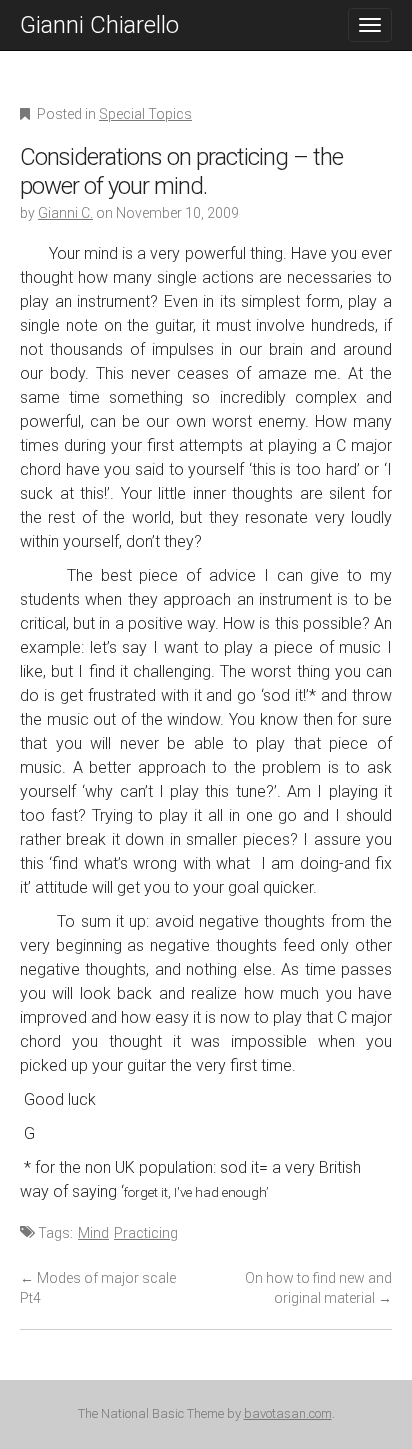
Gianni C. (65, 213)
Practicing (146, 1233)
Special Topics (145, 114)
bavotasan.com (288, 1413)
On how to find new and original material (318, 1288)
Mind (93, 1233)
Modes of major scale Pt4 (98, 1288)
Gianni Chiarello (99, 25)
